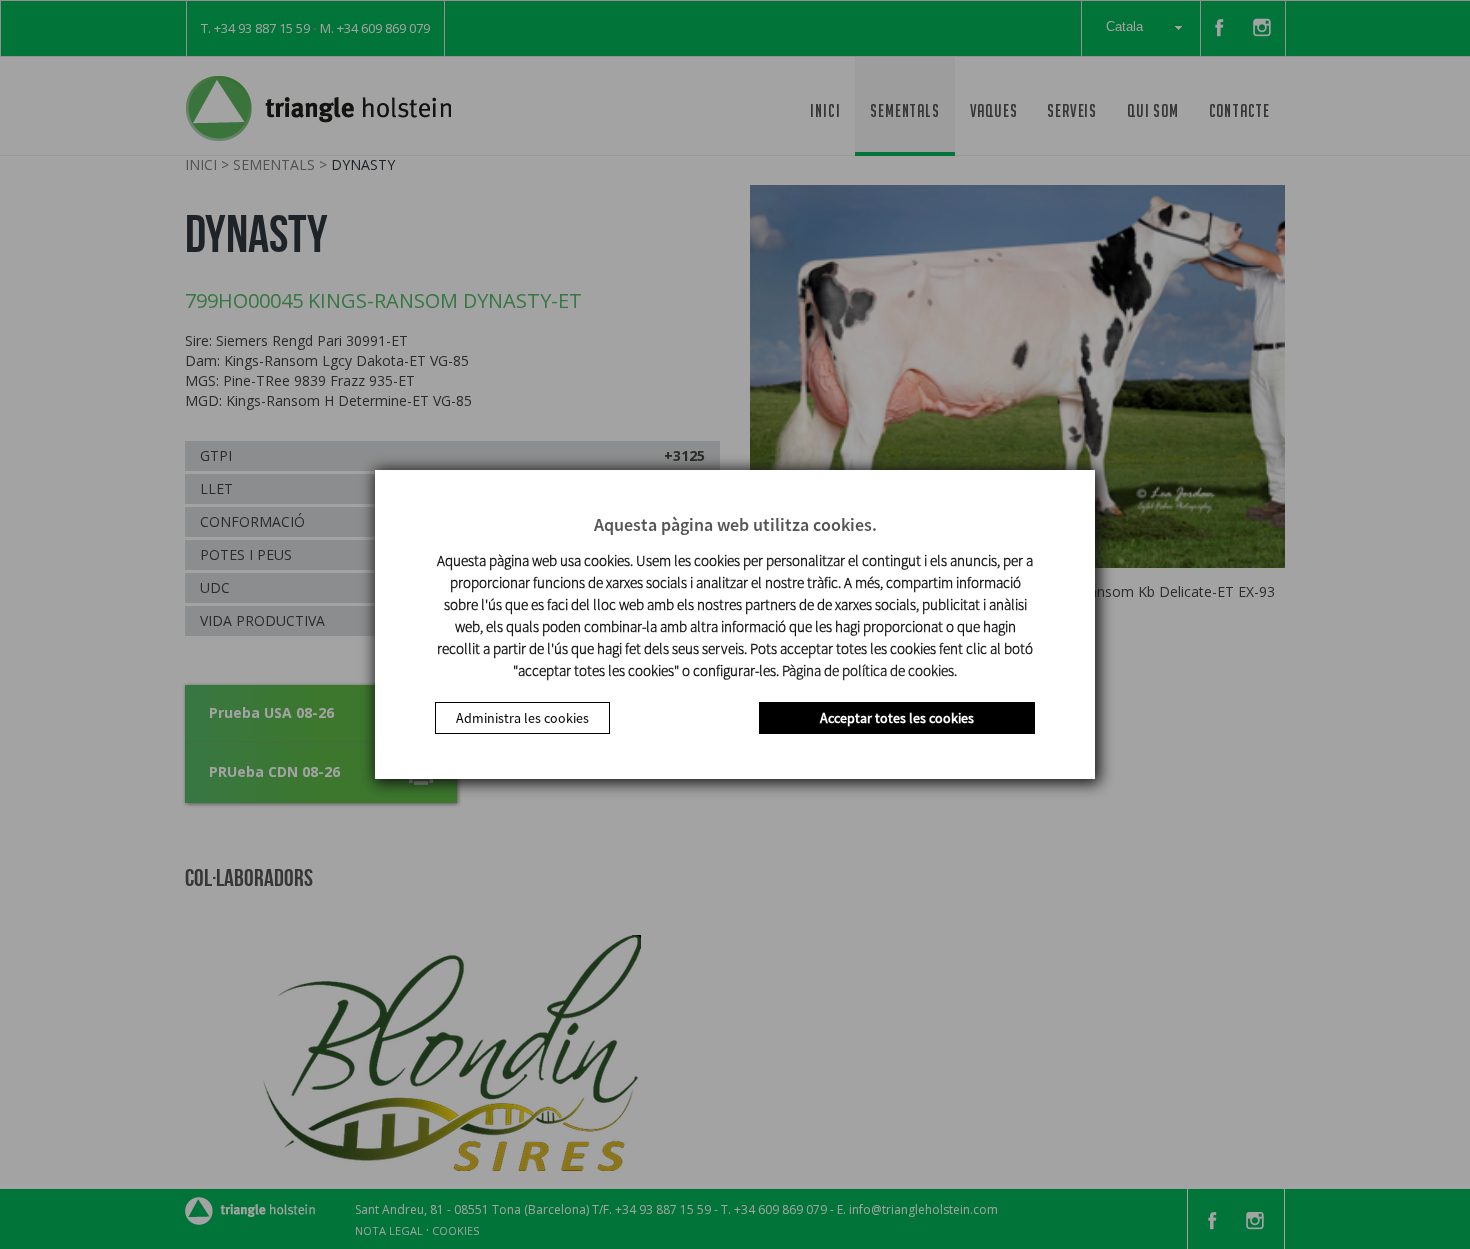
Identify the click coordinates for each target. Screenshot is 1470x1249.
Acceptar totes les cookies (897, 718)
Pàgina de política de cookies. (869, 670)
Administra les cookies (522, 718)
